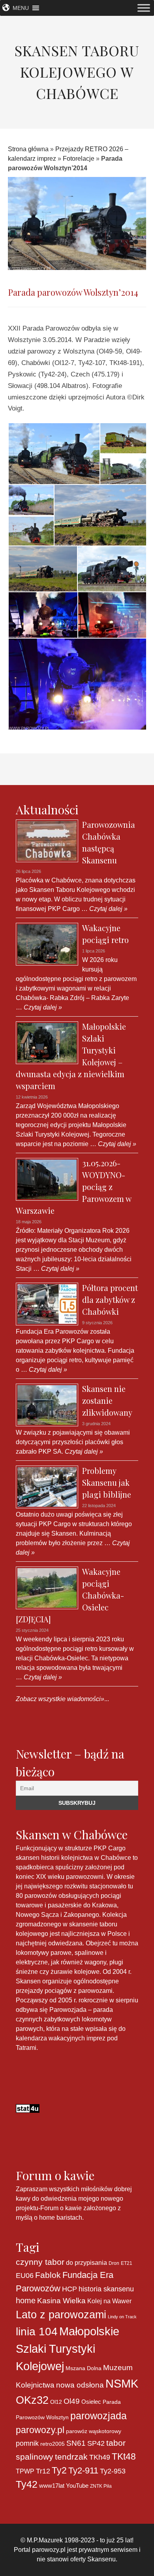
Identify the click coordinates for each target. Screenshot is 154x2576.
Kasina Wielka (61, 2301)
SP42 (96, 2443)
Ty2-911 (83, 2470)
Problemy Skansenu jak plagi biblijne (107, 1482)
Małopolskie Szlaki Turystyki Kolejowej (68, 2349)
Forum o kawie (61, 2208)
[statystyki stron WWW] (28, 2108)
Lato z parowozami (61, 2315)
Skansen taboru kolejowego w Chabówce (77, 72)
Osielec (91, 2402)
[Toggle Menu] (144, 8)
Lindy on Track (122, 2317)
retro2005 (53, 2444)
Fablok (48, 2275)
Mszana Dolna (84, 2368)
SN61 (76, 2443)
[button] (21, 8)
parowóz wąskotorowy (94, 2431)
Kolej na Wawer (109, 2301)
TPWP (25, 2471)
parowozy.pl (40, 2430)
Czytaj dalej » (108, 909)
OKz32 (32, 2400)
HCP (69, 2289)
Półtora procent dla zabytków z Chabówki (110, 1299)
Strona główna (28, 149)
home (26, 2300)
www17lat (52, 2486)
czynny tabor (40, 2262)
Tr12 (43, 2471)
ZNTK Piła (101, 2486)
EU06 (25, 2276)
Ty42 (27, 2484)
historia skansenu (106, 2289)
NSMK (122, 2383)
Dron (114, 2263)
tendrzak (71, 2457)
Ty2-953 (113, 2471)
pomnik (27, 2443)
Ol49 (72, 2401)
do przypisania (86, 2262)
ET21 (127, 2263)
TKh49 (100, 2457)
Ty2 (59, 2470)
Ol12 (56, 2402)
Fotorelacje (79, 159)
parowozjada (99, 2416)
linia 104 (37, 2331)
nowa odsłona (80, 2385)
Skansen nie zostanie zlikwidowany (107, 1400)
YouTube (77, 2486)
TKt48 (124, 2456)
